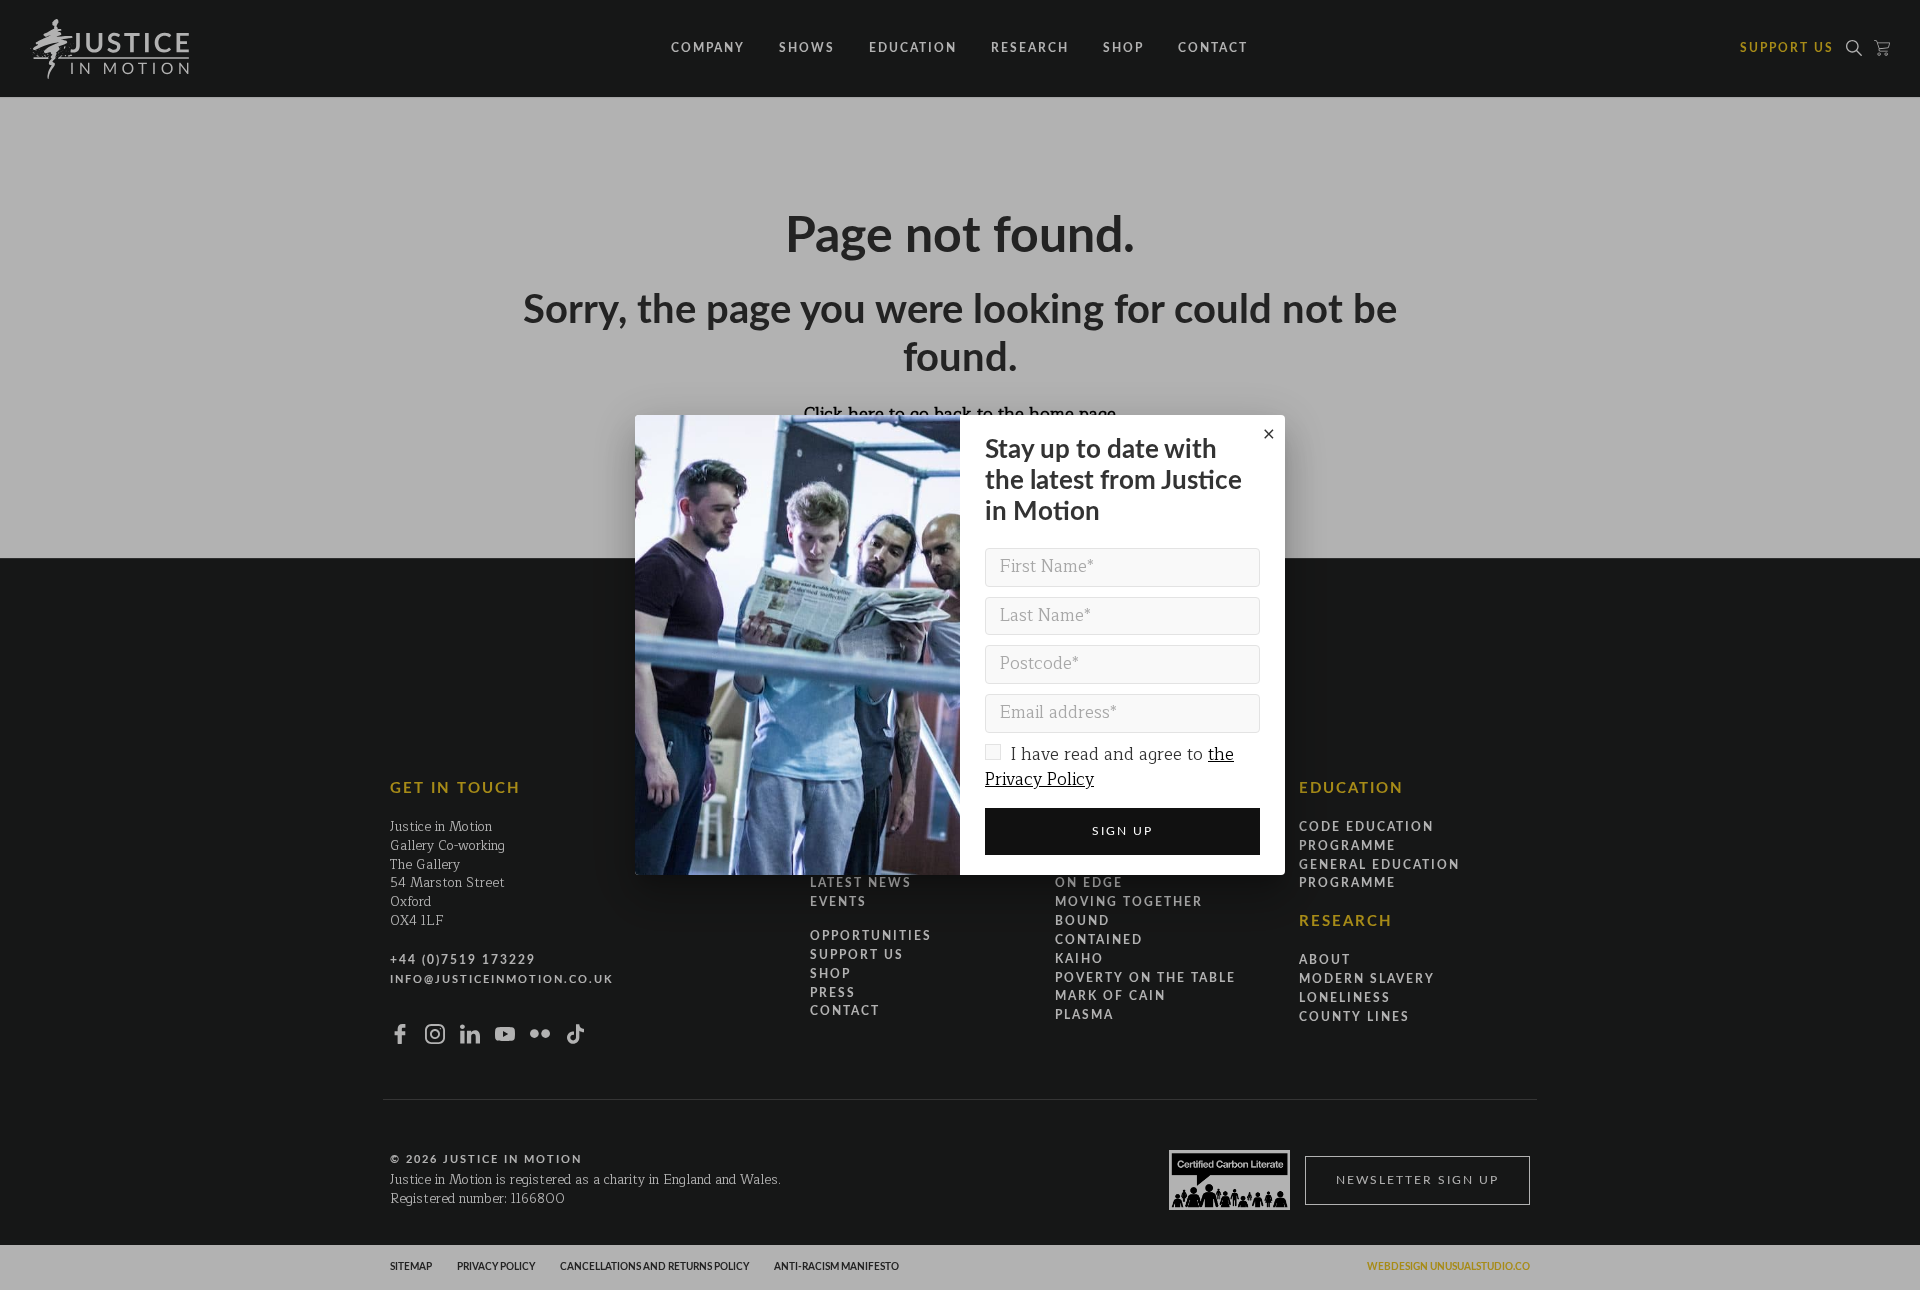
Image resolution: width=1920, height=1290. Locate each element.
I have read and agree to (1109, 767)
